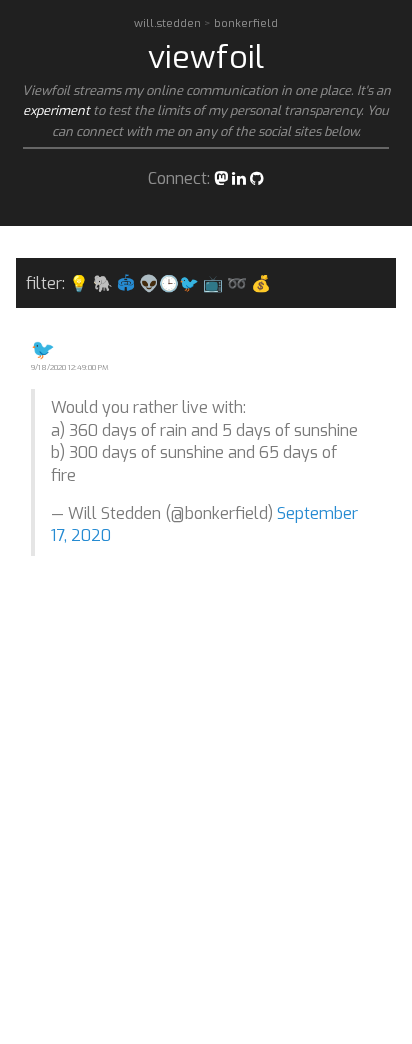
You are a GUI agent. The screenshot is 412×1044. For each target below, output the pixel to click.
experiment (56, 110)
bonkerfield (246, 23)
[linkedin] (239, 178)
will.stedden (169, 23)
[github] (257, 178)
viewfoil (206, 57)
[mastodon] (221, 178)
